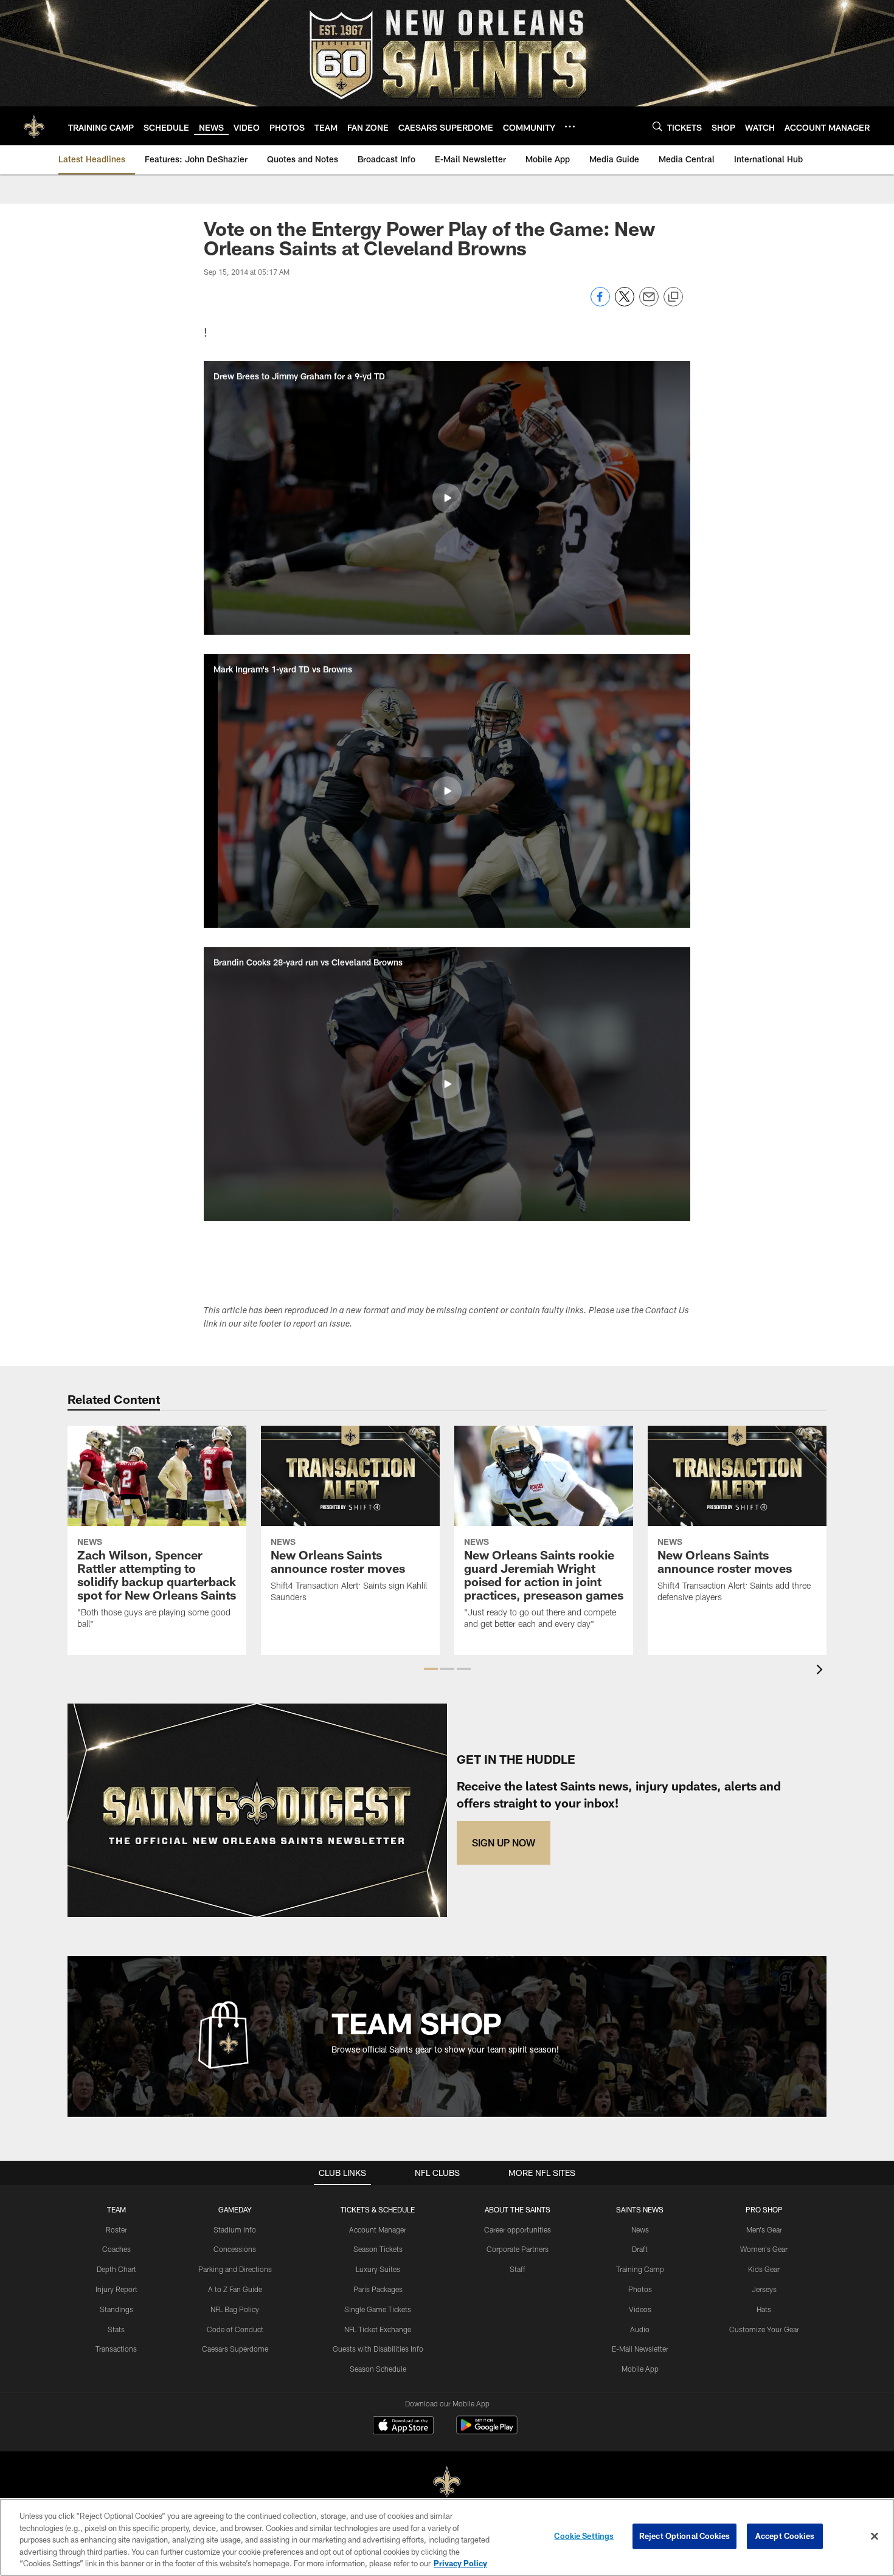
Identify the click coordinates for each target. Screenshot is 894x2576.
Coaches (116, 2249)
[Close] (875, 2536)
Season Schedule (378, 2369)
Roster (116, 2229)
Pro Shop (764, 2209)
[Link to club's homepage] (34, 126)
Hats (764, 2309)
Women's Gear (764, 2249)
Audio (640, 2329)
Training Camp (640, 2269)
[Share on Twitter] (625, 303)
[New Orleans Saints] (447, 2482)
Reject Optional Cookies (684, 2536)
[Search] (657, 126)
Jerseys (764, 2289)
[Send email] (649, 303)
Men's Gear (764, 2229)
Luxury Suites (378, 2269)
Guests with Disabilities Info (378, 2349)
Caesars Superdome (235, 2349)
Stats (116, 2329)
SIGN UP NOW (504, 1842)
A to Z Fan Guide (235, 2289)
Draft (640, 2249)
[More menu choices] (570, 126)
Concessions (235, 2249)
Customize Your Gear (764, 2329)
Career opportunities (518, 2229)
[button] (447, 498)
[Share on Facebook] (600, 303)
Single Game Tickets (378, 2309)
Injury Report (116, 2289)
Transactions (116, 2349)
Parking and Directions (235, 2269)
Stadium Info (235, 2229)
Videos (640, 2309)
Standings (116, 2309)
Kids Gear (764, 2269)
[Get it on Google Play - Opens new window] (487, 2431)
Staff (518, 2269)
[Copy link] (673, 297)
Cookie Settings (584, 2536)
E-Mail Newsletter (640, 2349)
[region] (447, 2537)
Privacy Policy (460, 2563)
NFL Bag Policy (235, 2309)
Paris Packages (378, 2289)
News (640, 2229)
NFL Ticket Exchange (378, 2329)
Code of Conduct (235, 2329)
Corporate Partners (518, 2249)
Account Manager (378, 2229)
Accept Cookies (785, 2536)
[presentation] (822, 1671)
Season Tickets (378, 2249)
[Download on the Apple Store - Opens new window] (403, 2426)
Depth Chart (116, 2269)
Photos (640, 2289)
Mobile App (640, 2369)
